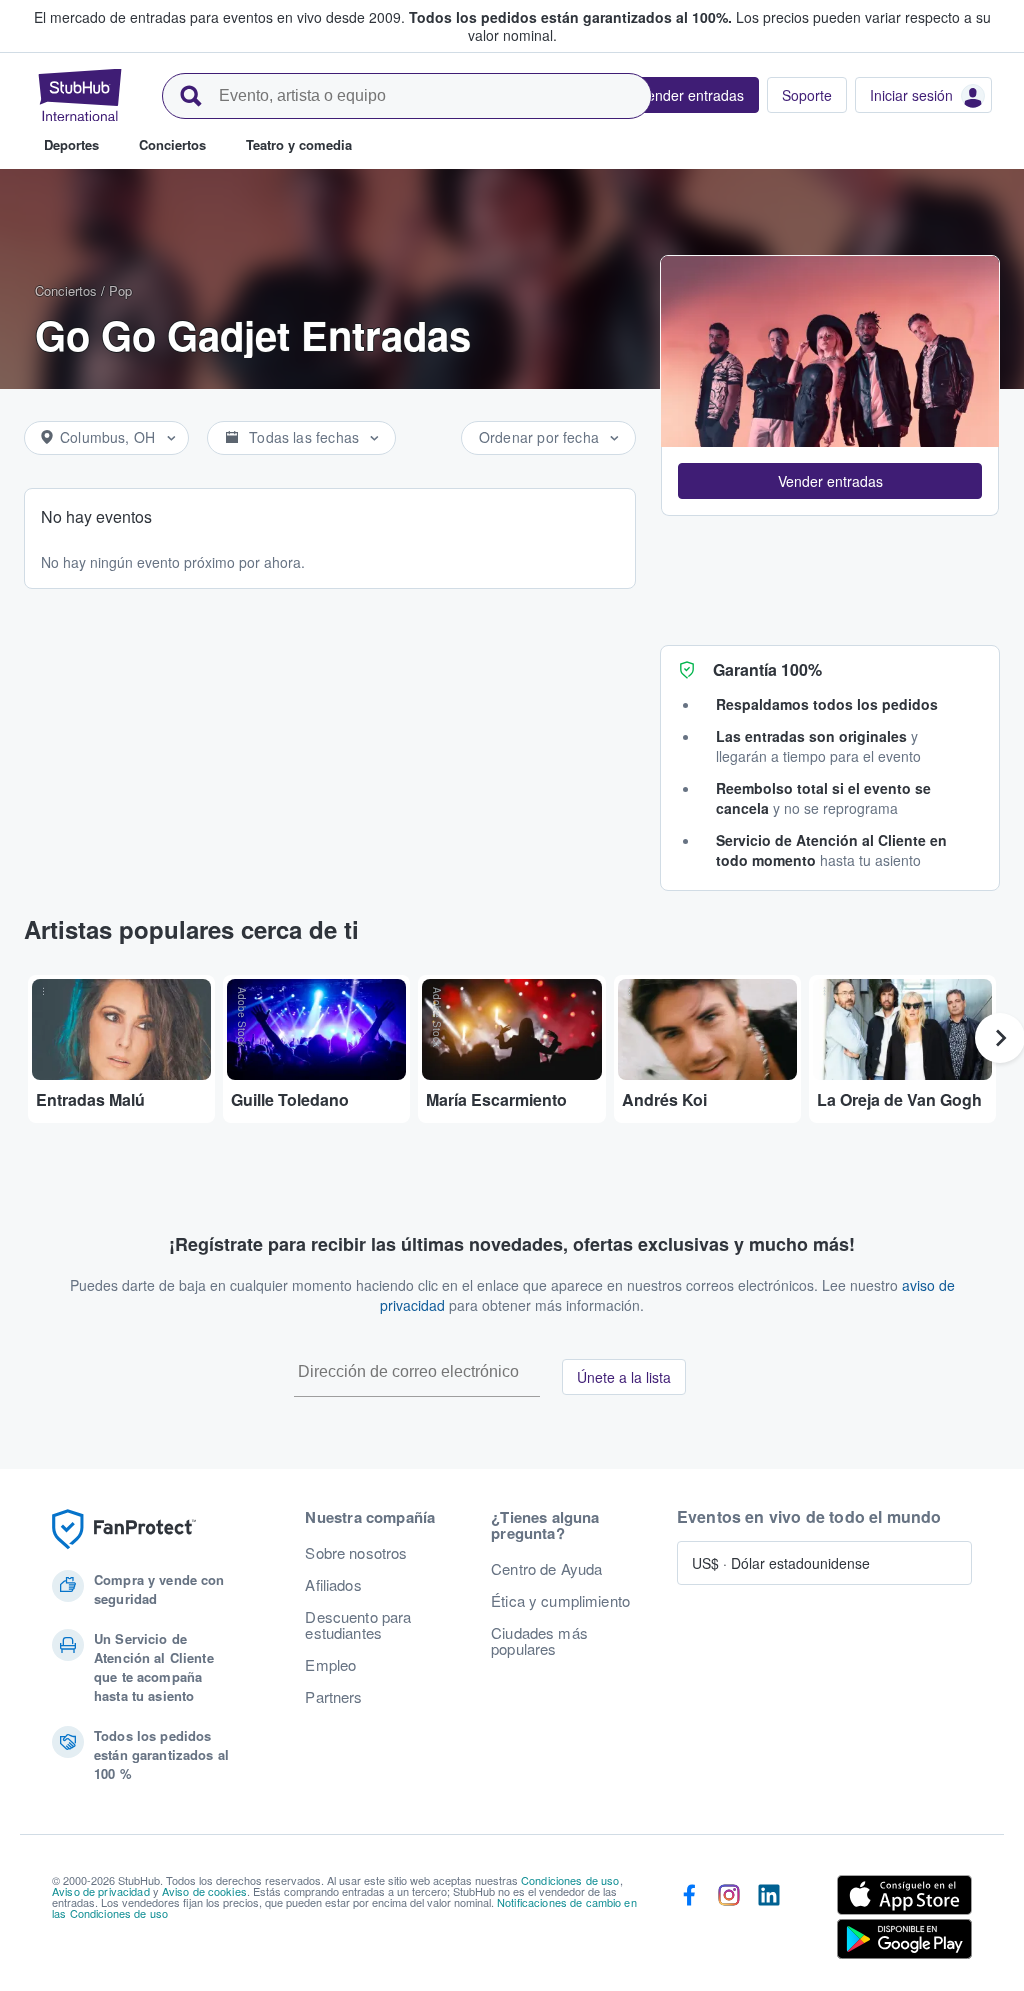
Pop (120, 290)
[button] (830, 481)
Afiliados (333, 1585)
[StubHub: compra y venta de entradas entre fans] (80, 95)
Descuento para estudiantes (358, 1625)
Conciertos (66, 290)
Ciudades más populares (539, 1641)
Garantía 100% (767, 669)
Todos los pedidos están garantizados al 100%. (570, 17)
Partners (333, 1697)
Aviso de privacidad (101, 1891)
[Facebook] (689, 1921)
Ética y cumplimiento (560, 1601)
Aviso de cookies (204, 1891)
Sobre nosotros (356, 1553)
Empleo (330, 1665)
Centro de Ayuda (546, 1569)
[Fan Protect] (124, 1529)
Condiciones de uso (570, 1880)
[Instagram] (729, 1921)
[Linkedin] (769, 1921)
